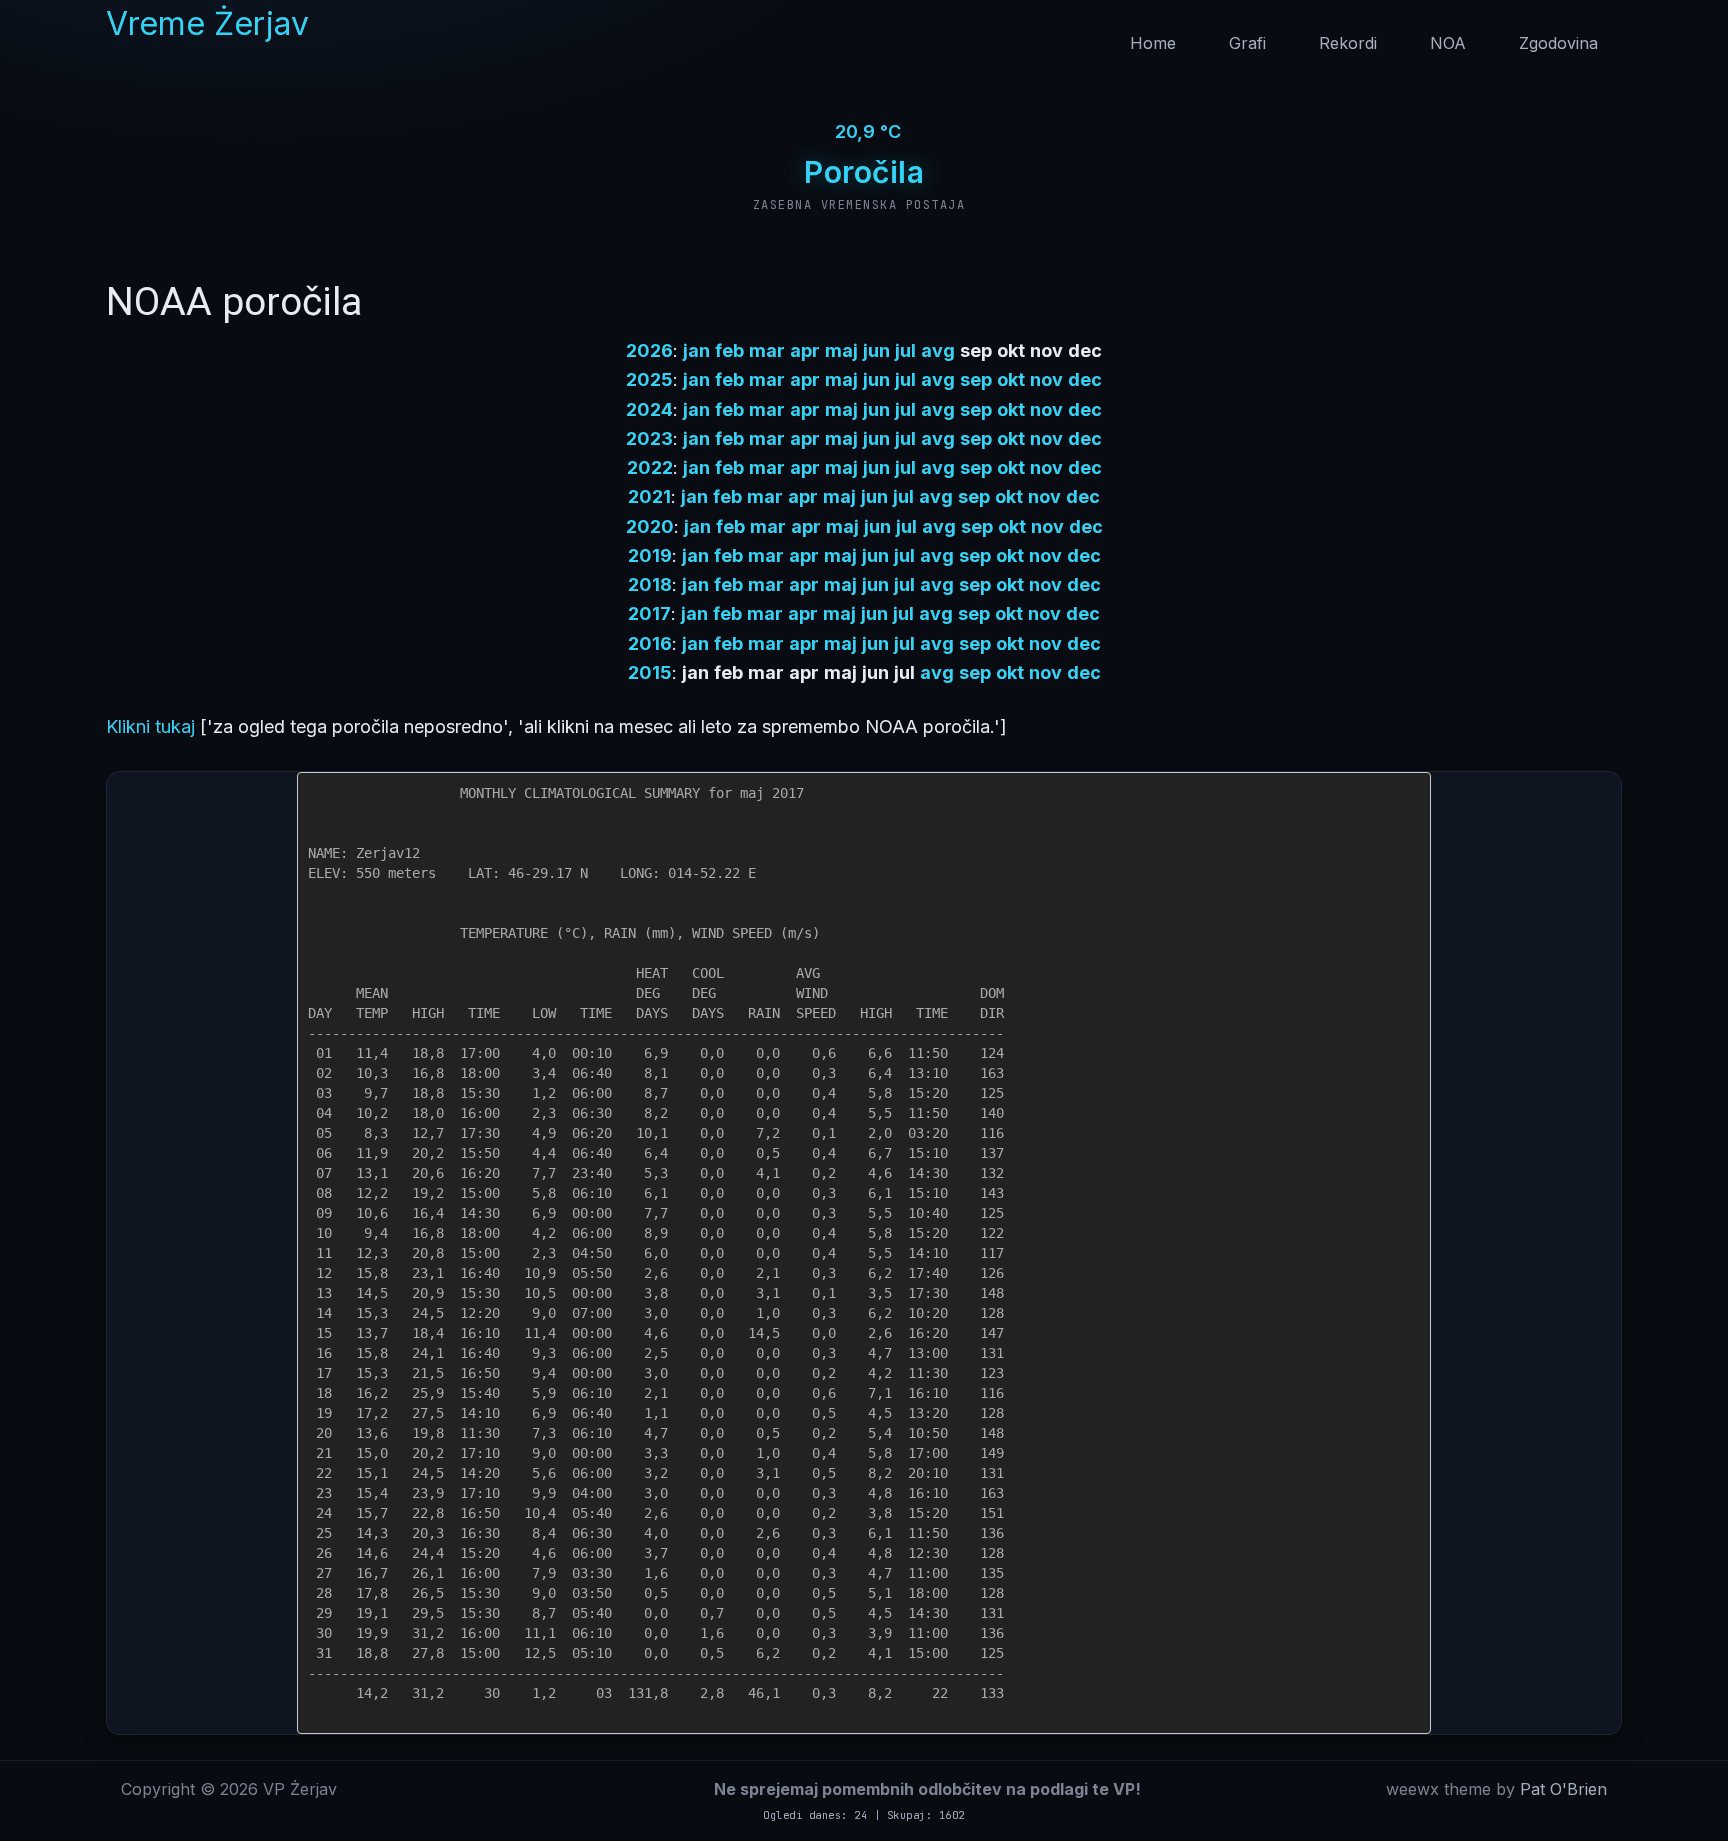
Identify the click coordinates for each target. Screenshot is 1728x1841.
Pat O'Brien (1563, 1789)
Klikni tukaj (150, 726)
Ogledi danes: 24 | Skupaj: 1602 (864, 1815)
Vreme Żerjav (207, 23)
